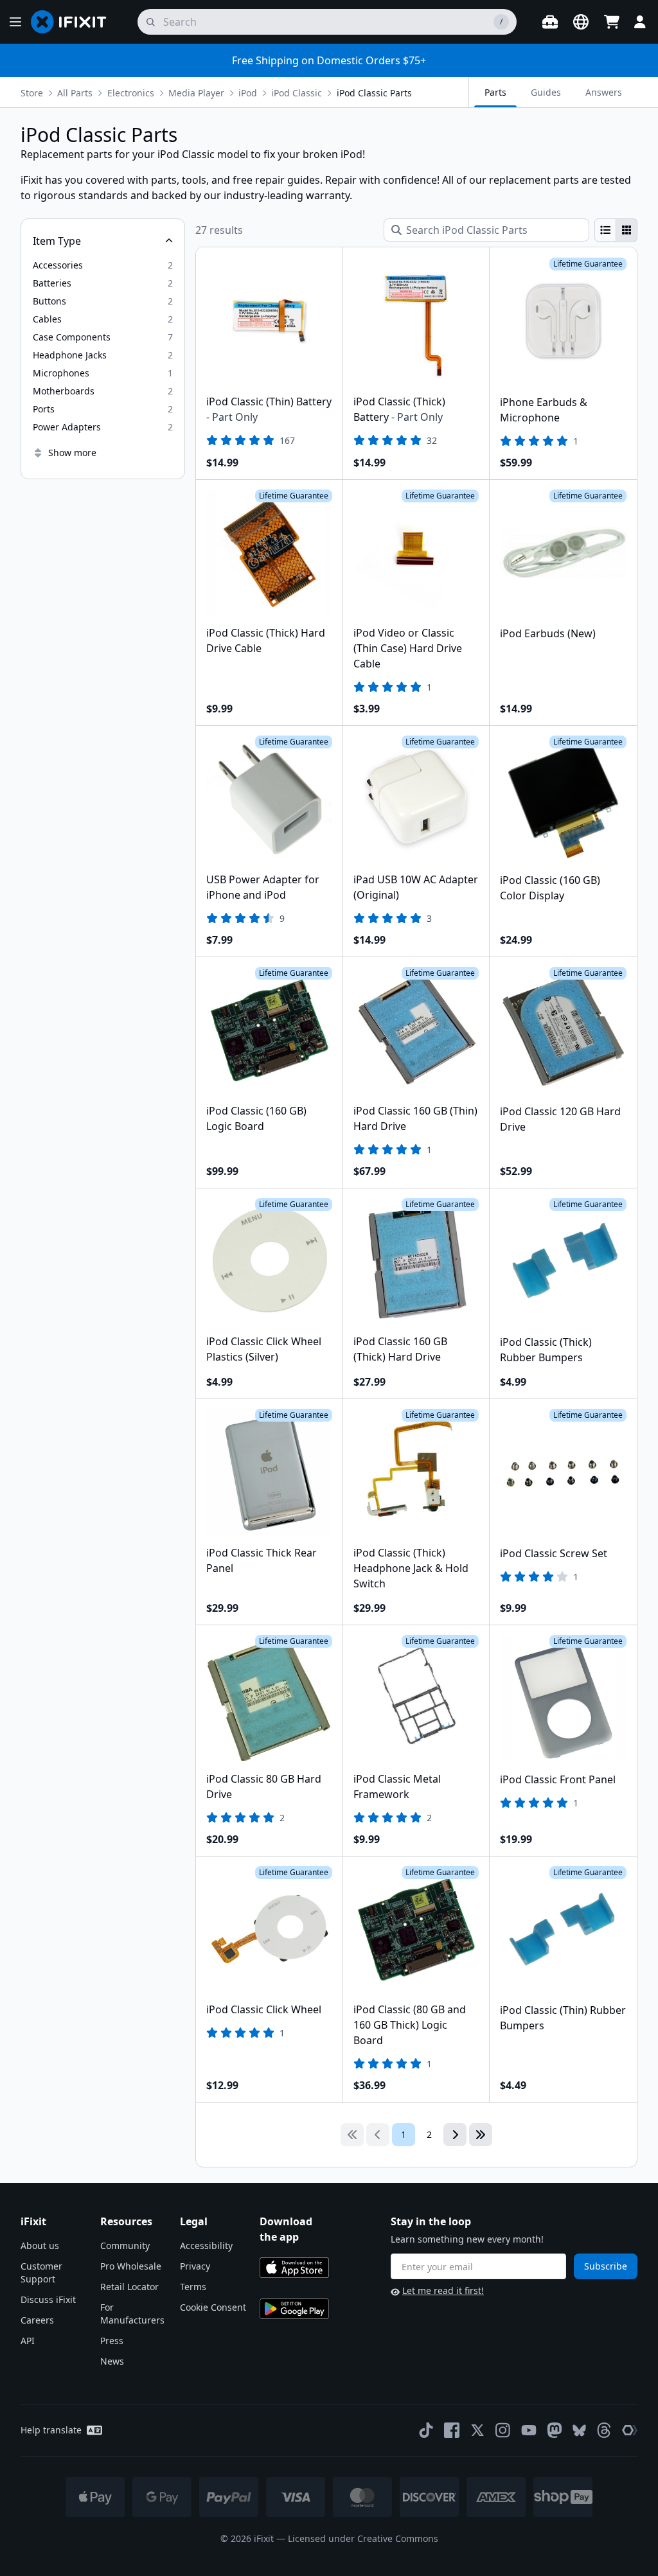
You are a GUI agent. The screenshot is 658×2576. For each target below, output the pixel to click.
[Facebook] (452, 2430)
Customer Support (41, 2272)
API (28, 2341)
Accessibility (206, 2245)
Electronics (131, 93)
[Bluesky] (579, 2430)
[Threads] (604, 2430)
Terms (193, 2287)
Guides (546, 92)
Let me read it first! (443, 2290)
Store (32, 93)
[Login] (640, 22)
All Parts (75, 93)
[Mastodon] (555, 2430)
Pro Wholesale (131, 2266)
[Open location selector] (581, 22)
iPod (248, 93)
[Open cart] (612, 22)
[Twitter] (477, 2430)
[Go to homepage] (74, 22)
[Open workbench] (550, 22)
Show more (72, 453)
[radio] (605, 230)
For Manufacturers (132, 2314)
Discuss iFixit (48, 2299)
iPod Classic (297, 93)
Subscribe (606, 2266)
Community (125, 2245)
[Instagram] (503, 2430)
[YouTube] (529, 2430)
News (112, 2361)
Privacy (195, 2266)
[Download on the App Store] (294, 2268)
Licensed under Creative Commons (363, 2538)
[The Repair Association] (630, 2430)
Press (112, 2341)
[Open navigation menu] (15, 22)
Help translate (51, 2430)
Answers (604, 92)
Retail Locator (129, 2287)
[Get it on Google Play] (294, 2309)
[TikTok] (426, 2430)
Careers (37, 2320)
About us (40, 2245)
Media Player (196, 93)
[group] (616, 230)
